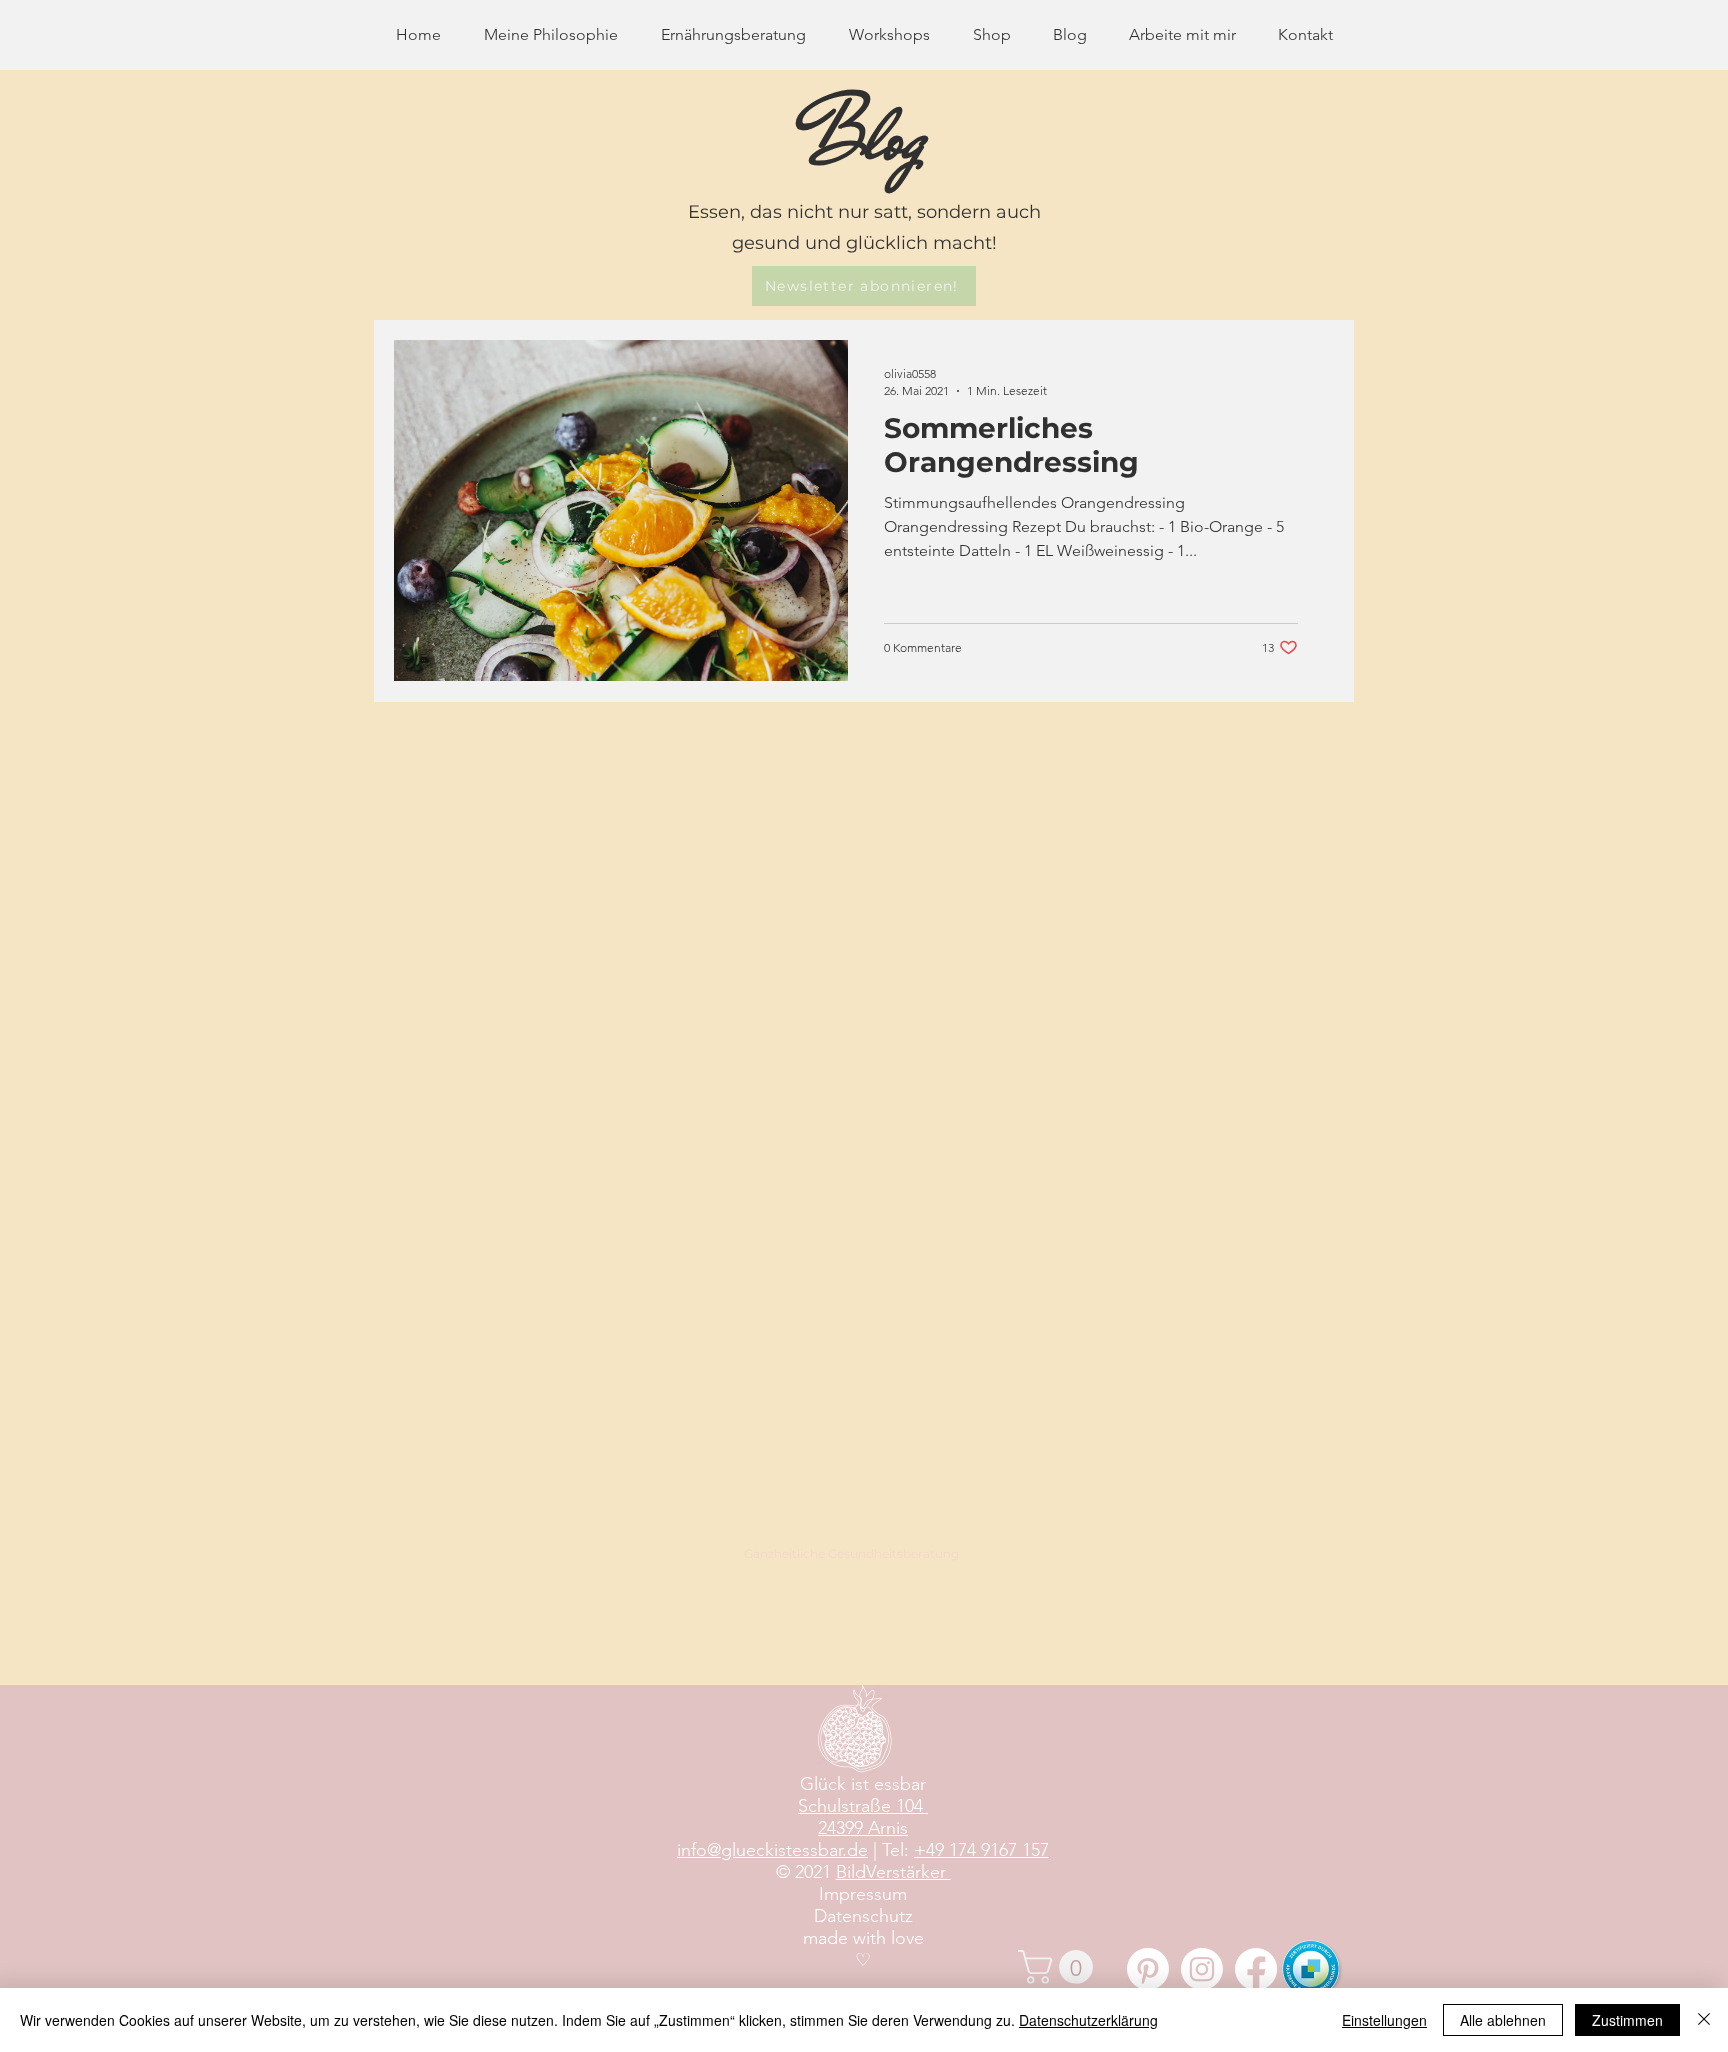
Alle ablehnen (1503, 2020)
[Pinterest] (1148, 1969)
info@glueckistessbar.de (772, 1850)
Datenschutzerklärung (1088, 2020)
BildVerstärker (893, 1872)
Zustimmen (1627, 2020)
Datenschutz (863, 1916)
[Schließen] (1704, 2020)
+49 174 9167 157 (981, 1850)
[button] (864, 286)
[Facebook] (1256, 1969)
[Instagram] (1202, 1969)
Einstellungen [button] (1384, 2020)
